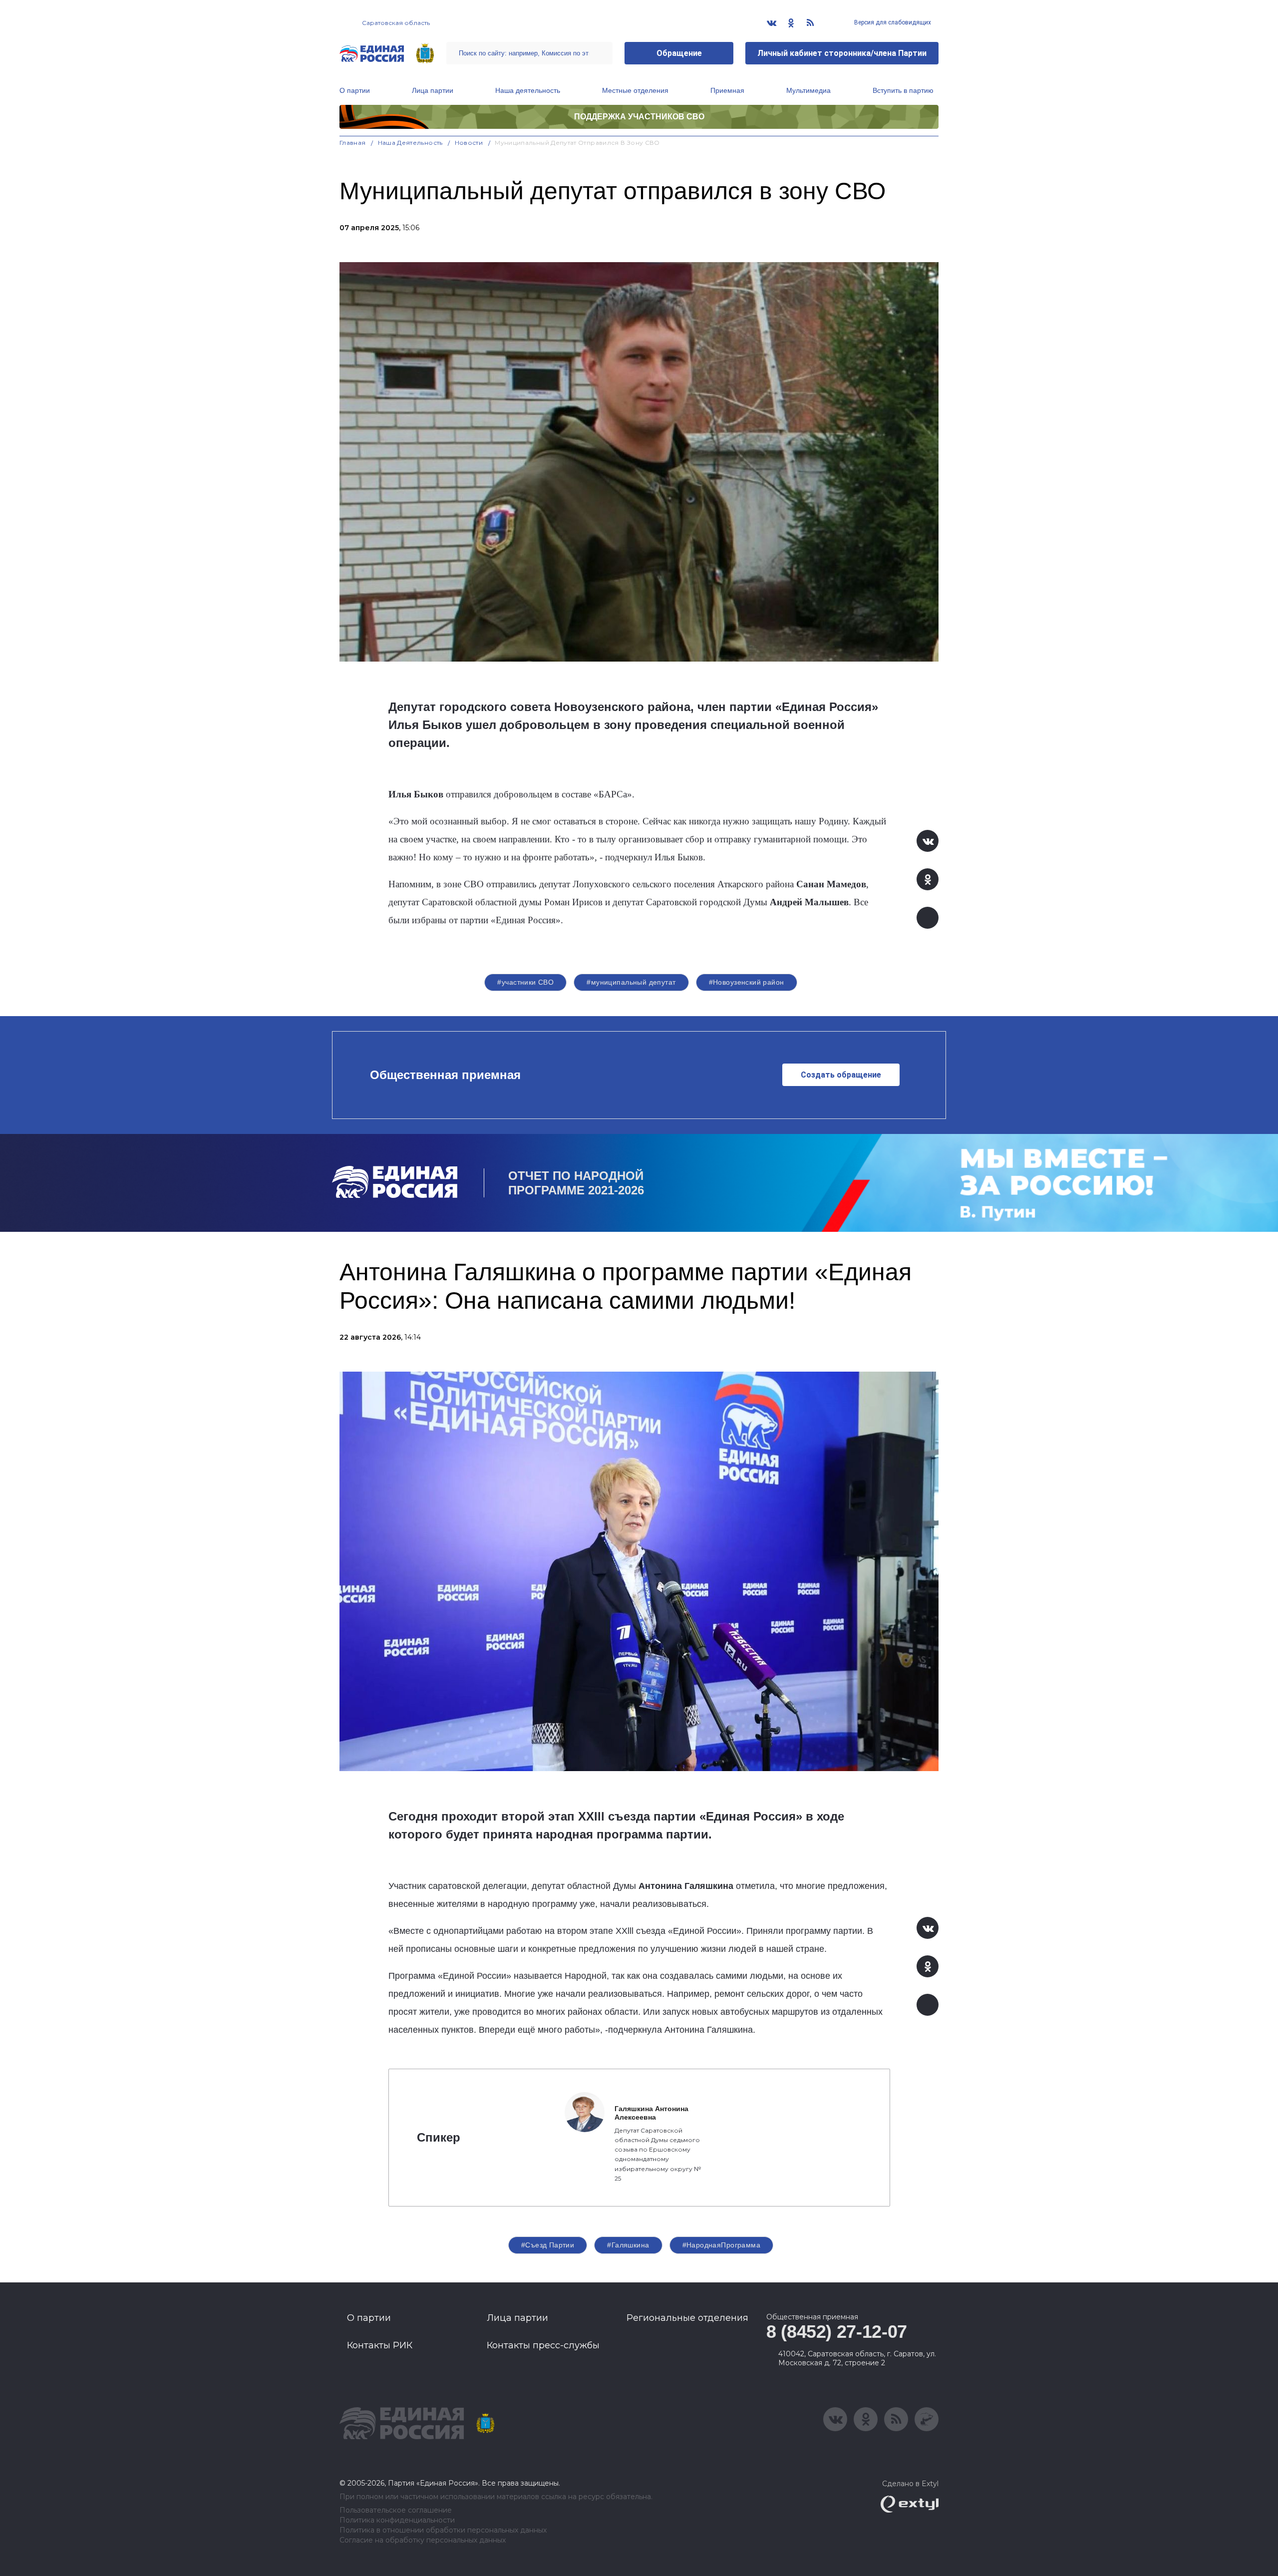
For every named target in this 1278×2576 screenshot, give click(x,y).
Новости (469, 143)
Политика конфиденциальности (397, 2520)
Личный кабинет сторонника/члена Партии (842, 53)
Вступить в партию (903, 90)
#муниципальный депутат (631, 982)
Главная (353, 143)
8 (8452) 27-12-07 (837, 2332)
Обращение (679, 53)
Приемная (727, 90)
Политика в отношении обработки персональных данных (443, 2530)
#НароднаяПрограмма (722, 2245)
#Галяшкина (628, 2245)
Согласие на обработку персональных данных (423, 2540)
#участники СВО (525, 982)
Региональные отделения (687, 2318)
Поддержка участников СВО (639, 117)
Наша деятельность (528, 90)
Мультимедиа (808, 90)
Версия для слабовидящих (892, 22)
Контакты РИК (380, 2345)
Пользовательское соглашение (396, 2510)
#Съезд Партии (548, 2245)
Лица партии (433, 90)
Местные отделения (635, 90)
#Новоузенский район (747, 982)
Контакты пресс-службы (543, 2345)
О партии (355, 90)
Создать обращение (841, 1075)
